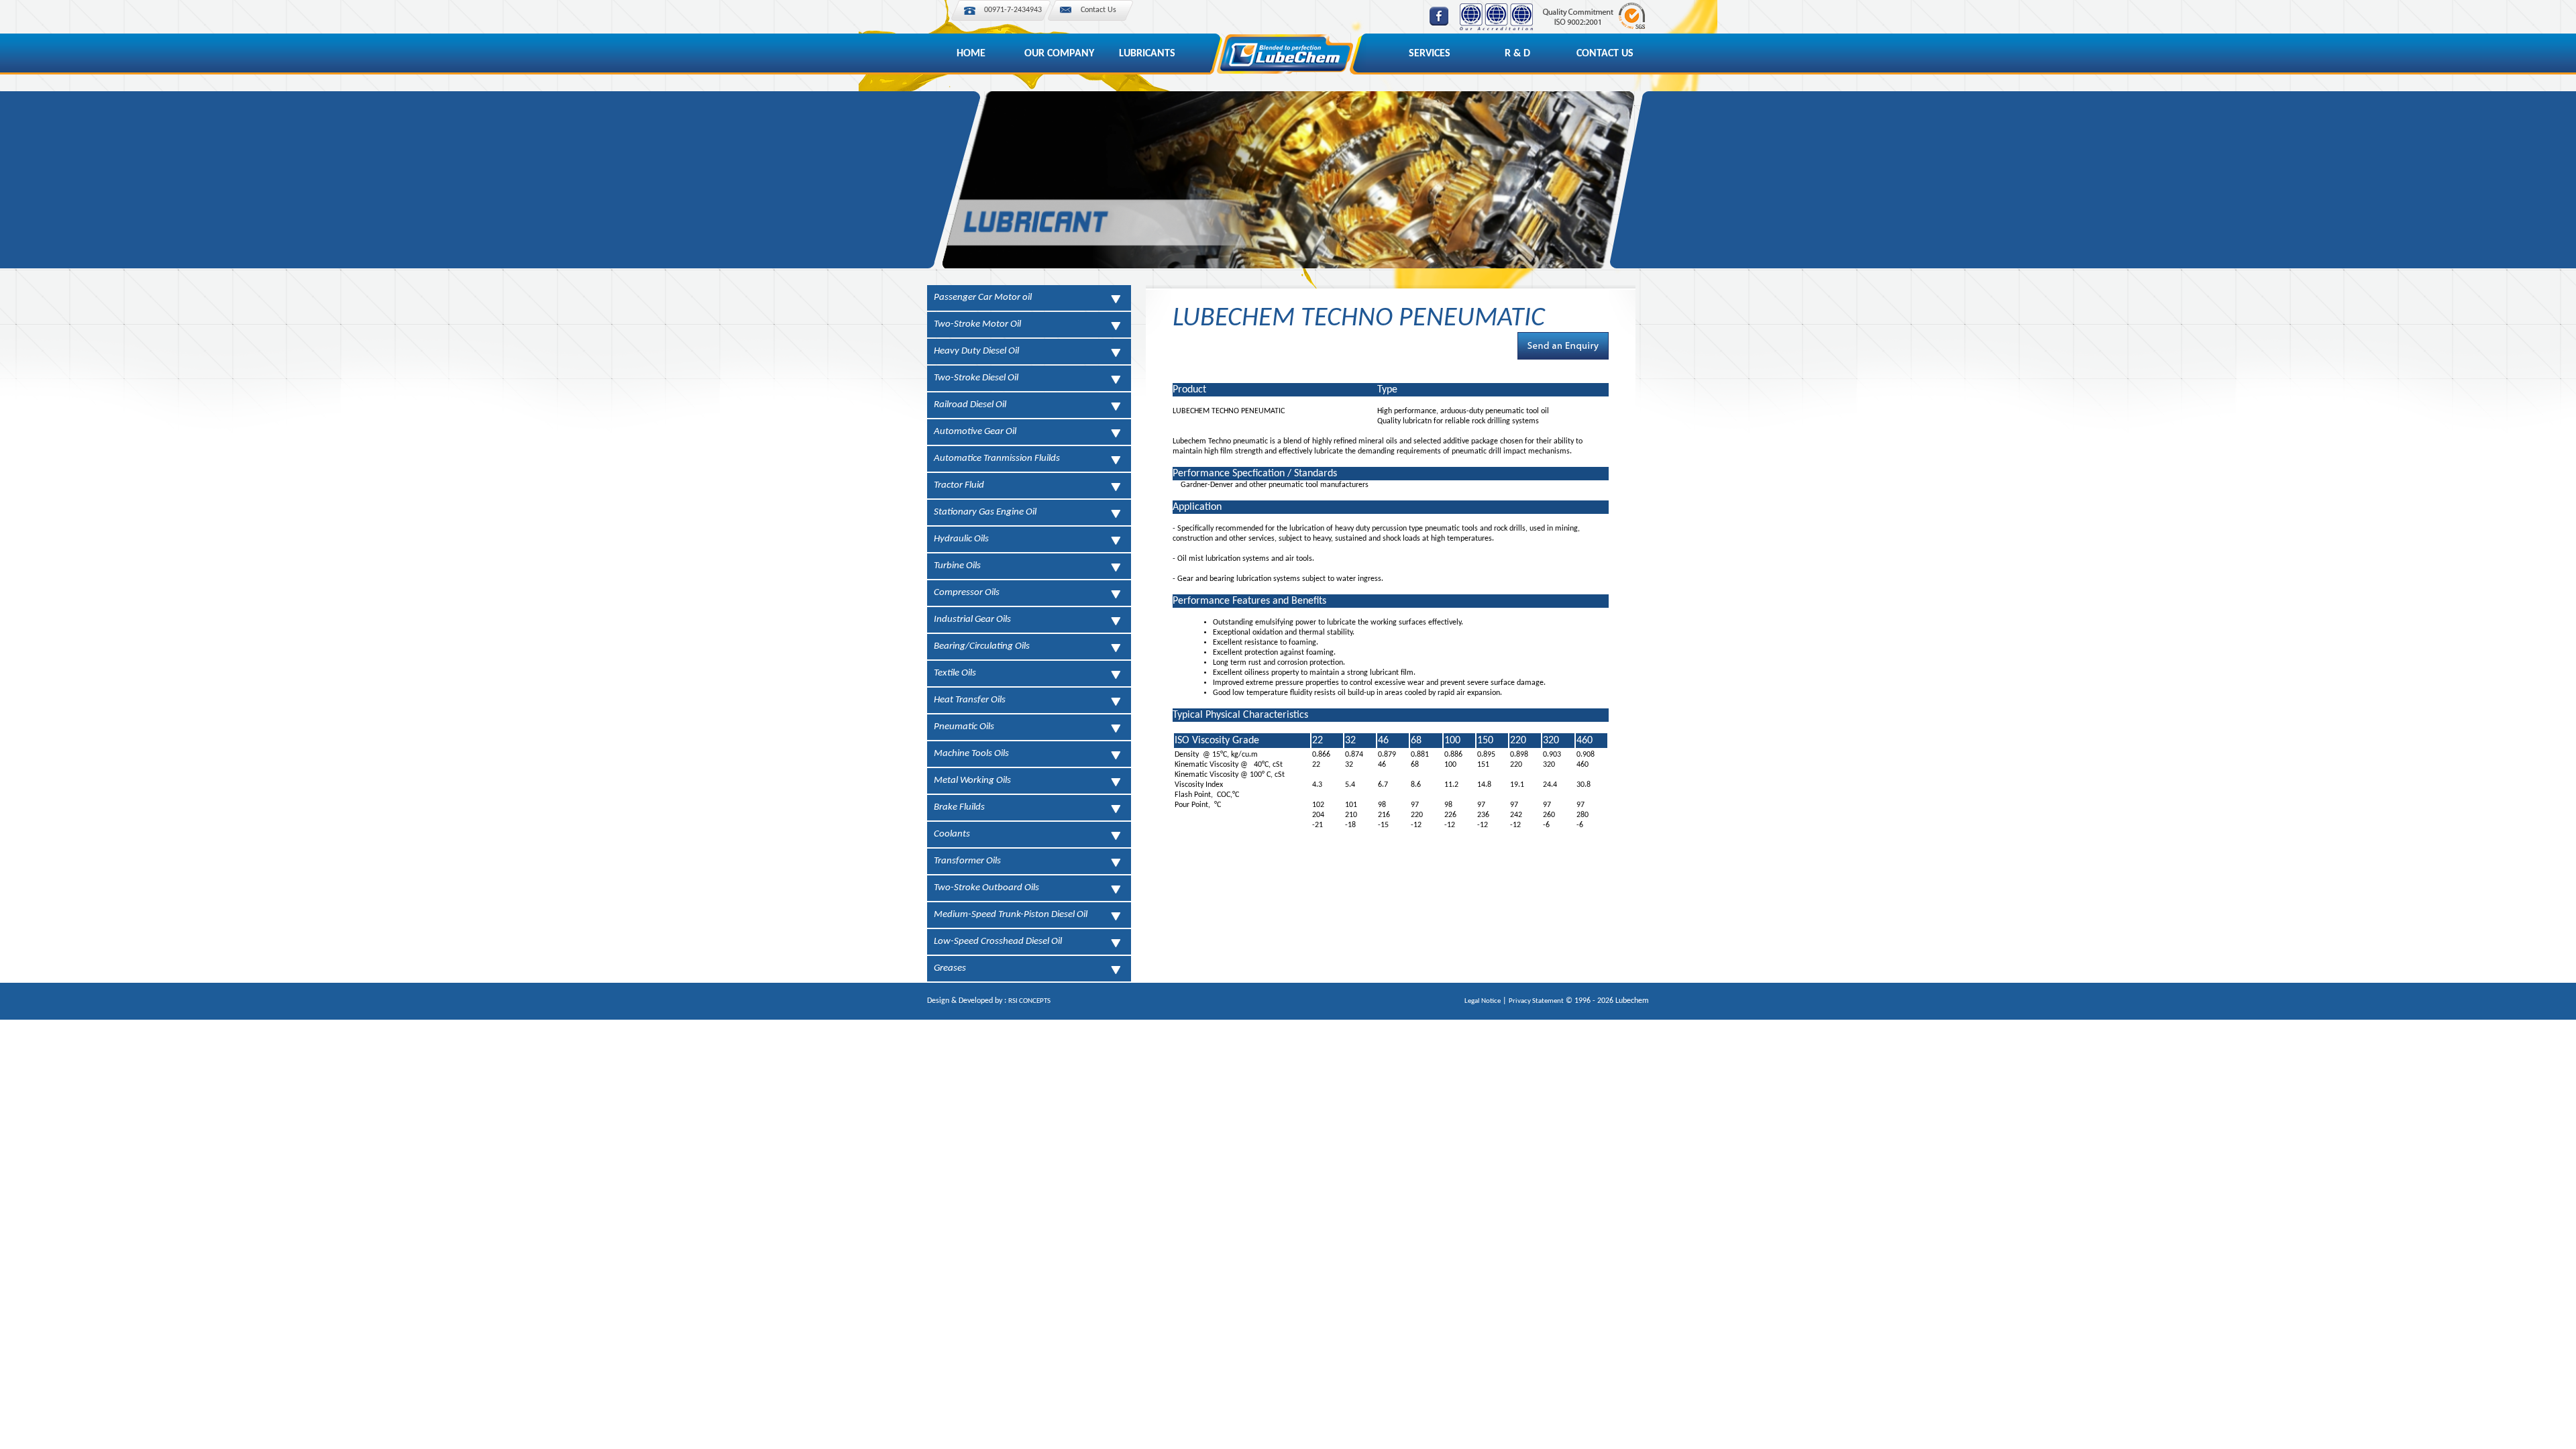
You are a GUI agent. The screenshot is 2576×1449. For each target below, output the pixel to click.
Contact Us (1098, 10)
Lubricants (1147, 54)
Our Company (1059, 54)
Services (1430, 54)
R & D (1517, 54)
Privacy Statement (1536, 1001)
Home (971, 54)
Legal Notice (1483, 1001)
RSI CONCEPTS (1029, 1001)
